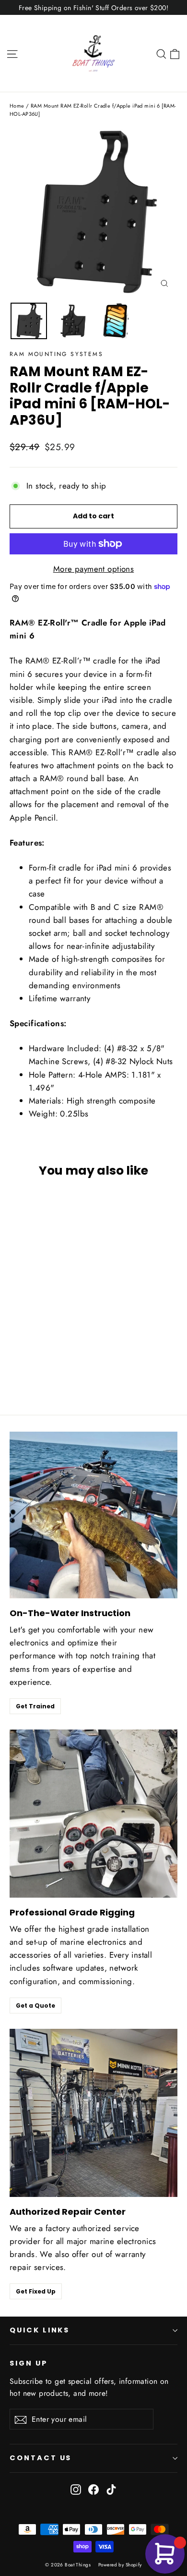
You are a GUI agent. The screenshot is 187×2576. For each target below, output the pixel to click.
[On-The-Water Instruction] (93, 1515)
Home (17, 106)
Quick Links (40, 2330)
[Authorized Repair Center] (93, 2113)
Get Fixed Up (36, 2291)
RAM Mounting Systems (56, 354)
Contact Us (41, 2458)
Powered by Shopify (120, 2565)
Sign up (29, 2363)
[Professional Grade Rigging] (93, 1814)
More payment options (94, 569)
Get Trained (35, 1706)
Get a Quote (35, 2006)
